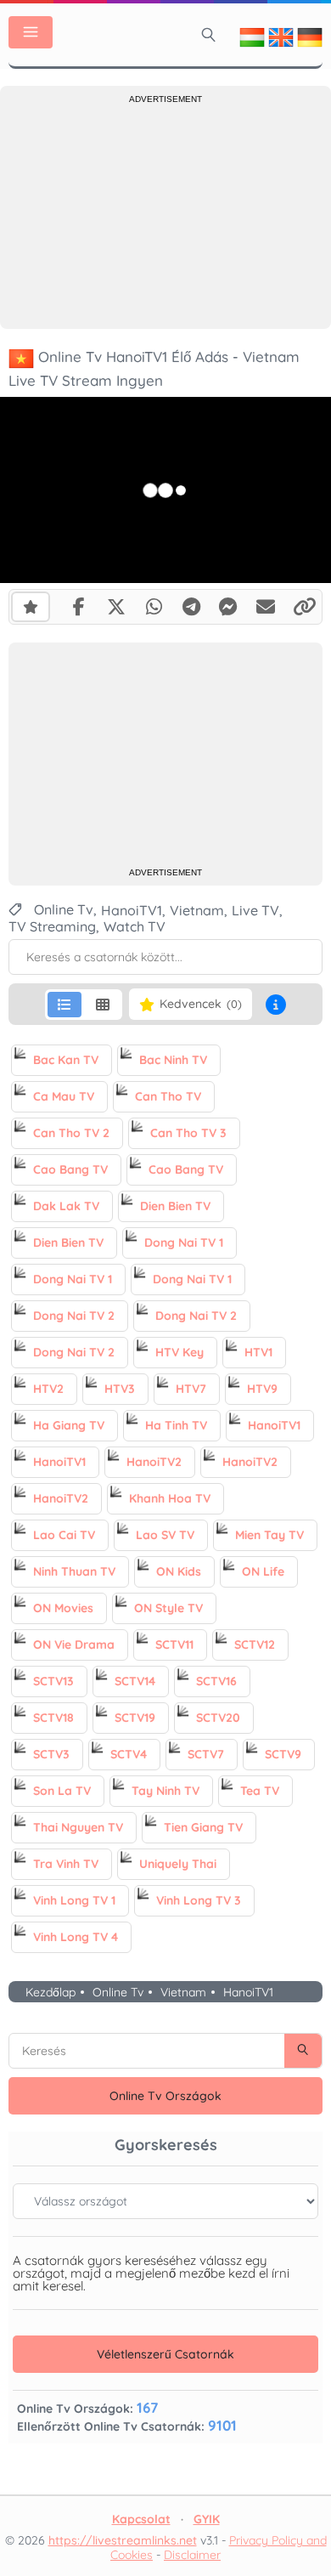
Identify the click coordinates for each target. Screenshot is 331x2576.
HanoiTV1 (248, 1993)
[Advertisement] (165, 214)
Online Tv (118, 1993)
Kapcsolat (141, 2519)
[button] (276, 1005)
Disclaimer (192, 2555)
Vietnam (183, 1993)
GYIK (207, 2519)
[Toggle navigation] (31, 32)
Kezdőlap (50, 1993)
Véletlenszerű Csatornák (165, 2354)
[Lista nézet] (65, 1005)
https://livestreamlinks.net (123, 2540)
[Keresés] (209, 35)
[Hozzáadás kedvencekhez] (31, 607)
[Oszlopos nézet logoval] (103, 1005)
